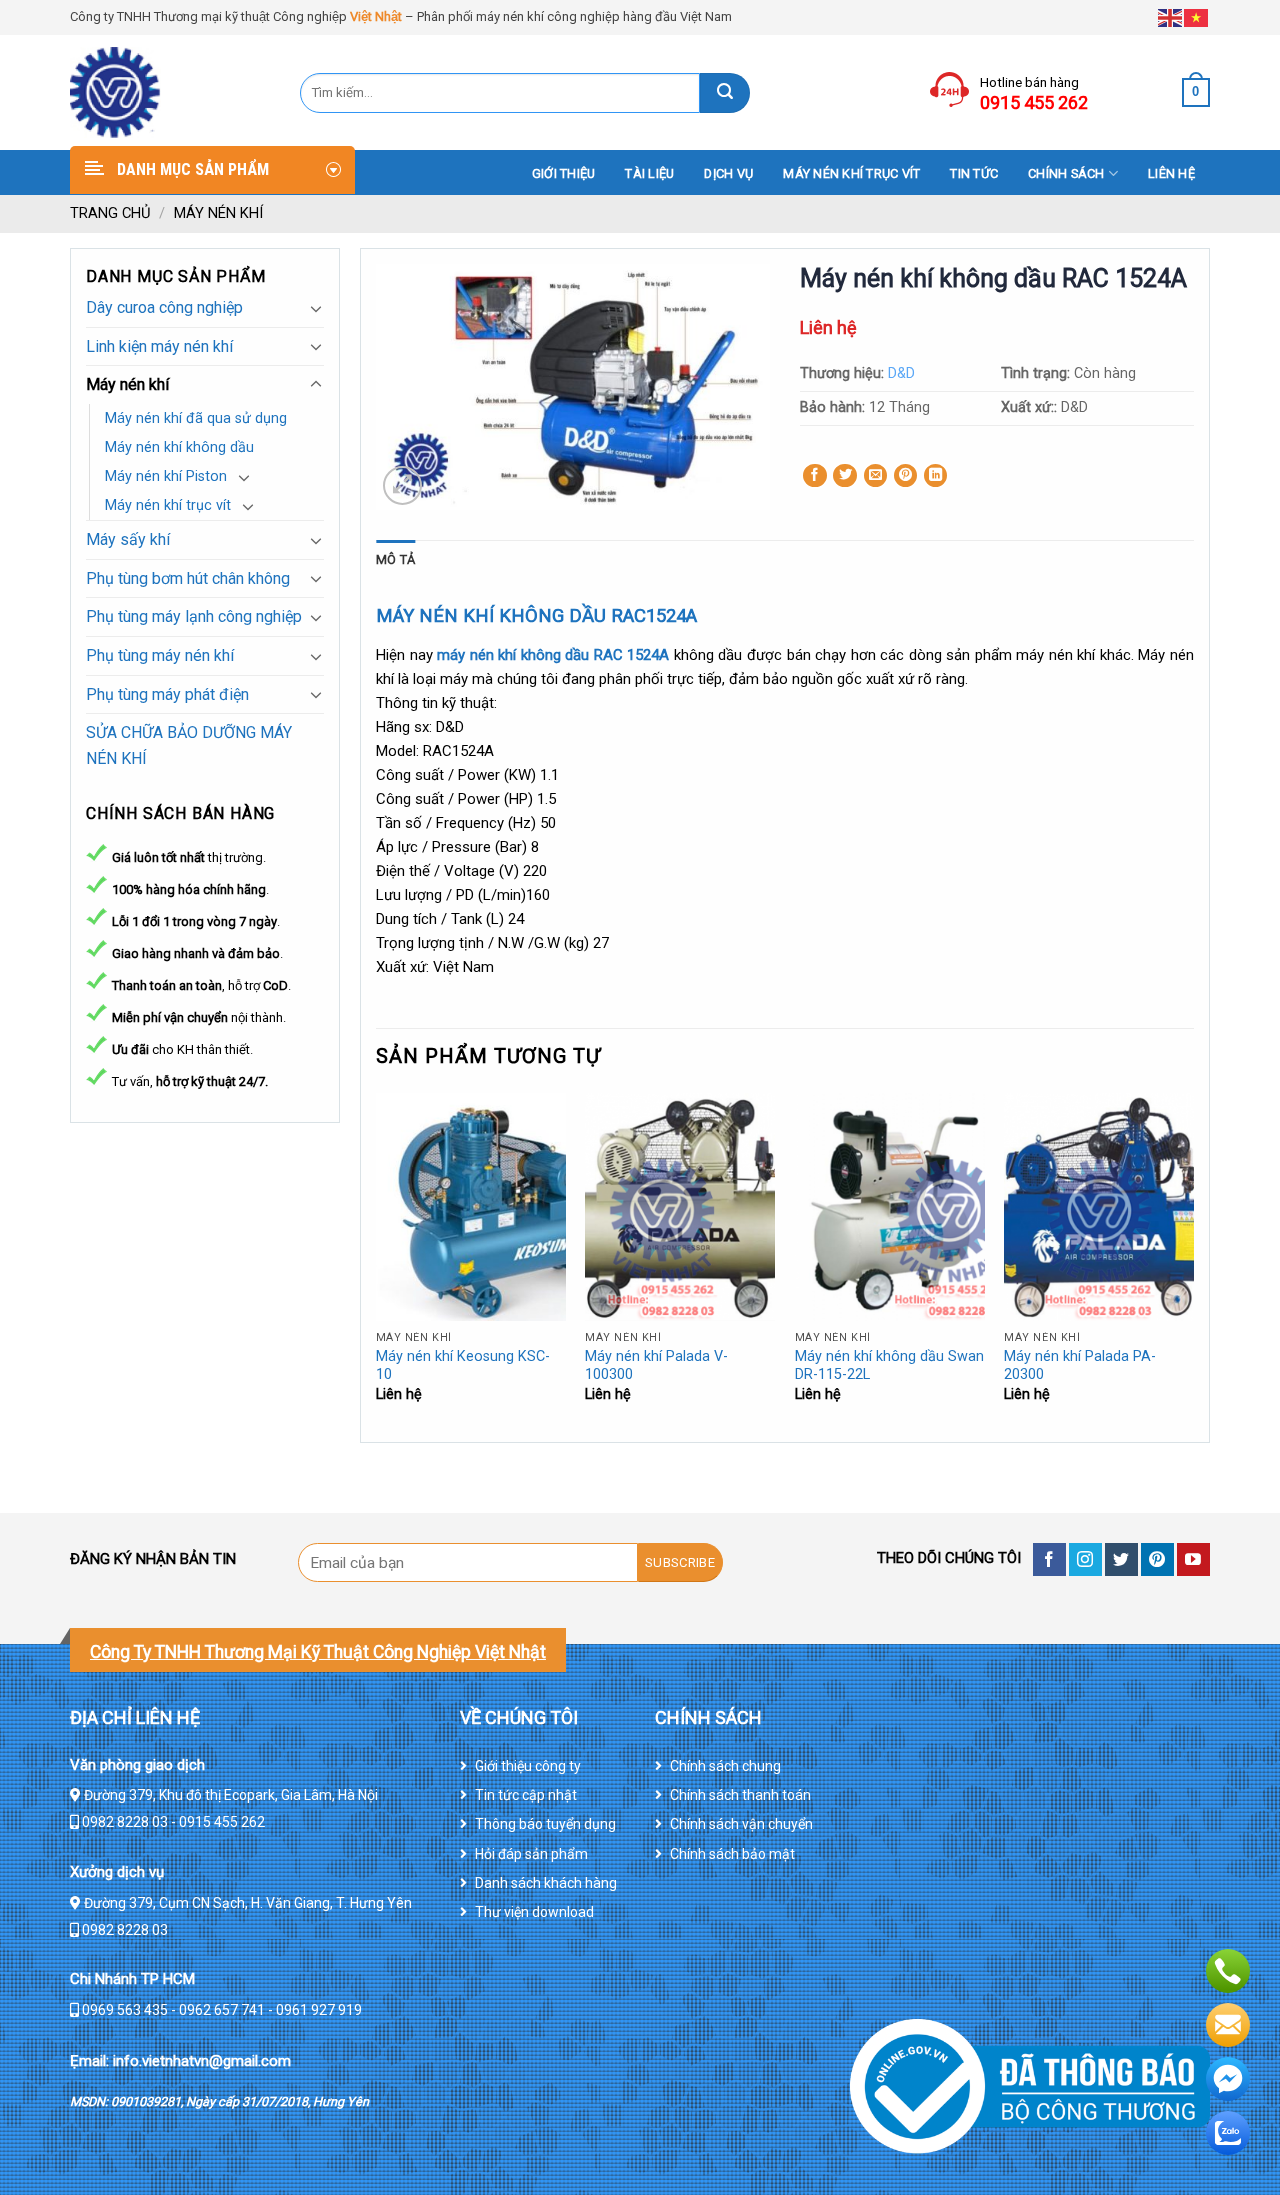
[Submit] (725, 93)
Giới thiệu (564, 173)
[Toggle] (316, 308)
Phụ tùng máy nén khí (160, 655)
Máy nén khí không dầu (179, 447)
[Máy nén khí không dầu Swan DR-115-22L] (890, 1207)
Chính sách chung (725, 1766)
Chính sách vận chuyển (741, 1824)
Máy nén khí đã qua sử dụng (196, 418)
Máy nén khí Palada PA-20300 (1080, 1366)
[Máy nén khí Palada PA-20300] (1099, 1207)
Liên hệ (1171, 173)
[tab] (395, 560)
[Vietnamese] (1197, 16)
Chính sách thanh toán (740, 1795)
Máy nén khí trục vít (851, 173)
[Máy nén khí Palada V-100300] (680, 1207)
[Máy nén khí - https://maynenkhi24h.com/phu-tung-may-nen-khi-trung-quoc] (170, 92)
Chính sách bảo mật (732, 1854)
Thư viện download (534, 1912)
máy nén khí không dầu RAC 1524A (551, 655)
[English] (1171, 16)
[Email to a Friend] (876, 476)
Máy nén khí (218, 213)
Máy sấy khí (128, 539)
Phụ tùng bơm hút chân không (188, 578)
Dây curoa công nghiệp (164, 307)
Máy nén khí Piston (166, 476)
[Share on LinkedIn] (936, 476)
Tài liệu (649, 173)
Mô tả (395, 559)
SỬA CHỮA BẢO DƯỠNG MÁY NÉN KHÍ (189, 745)
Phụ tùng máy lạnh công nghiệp (194, 616)
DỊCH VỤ (728, 173)
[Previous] (377, 1265)
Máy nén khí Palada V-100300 (656, 1366)
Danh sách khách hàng (546, 1883)
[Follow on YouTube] (1193, 1559)
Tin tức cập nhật (526, 1795)
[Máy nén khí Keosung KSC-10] (471, 1207)
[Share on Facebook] (815, 476)
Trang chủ (110, 213)
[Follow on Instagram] (1085, 1559)
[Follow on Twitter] (1121, 1559)
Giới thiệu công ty (528, 1766)
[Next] (1193, 1265)
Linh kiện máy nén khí (159, 346)
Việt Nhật (376, 16)
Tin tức (974, 173)
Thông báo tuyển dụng (545, 1824)
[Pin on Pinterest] (906, 476)
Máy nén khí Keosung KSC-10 (463, 1366)
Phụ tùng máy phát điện (167, 694)
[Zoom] (402, 485)
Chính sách (1066, 173)
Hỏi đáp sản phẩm (531, 1854)
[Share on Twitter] (845, 476)
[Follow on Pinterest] (1157, 1559)
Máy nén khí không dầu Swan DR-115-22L (889, 1366)
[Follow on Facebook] (1049, 1559)
